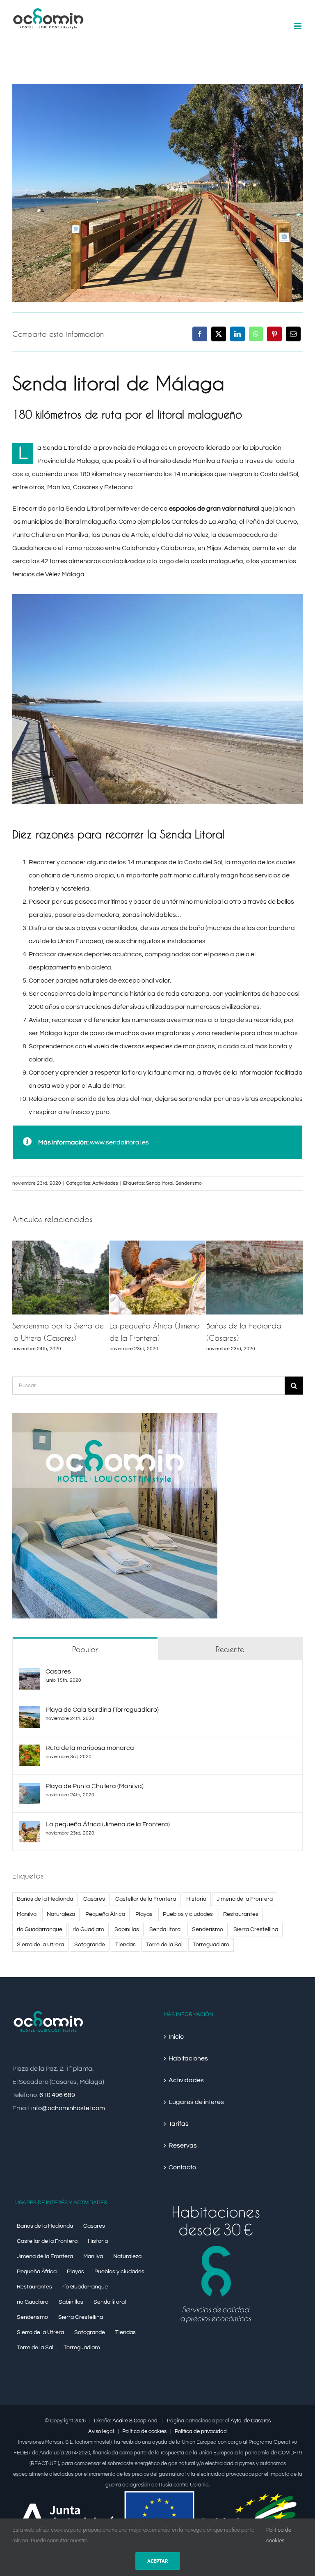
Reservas (183, 2146)
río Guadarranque (40, 1929)
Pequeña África (105, 1914)
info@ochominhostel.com (68, 2108)
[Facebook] (200, 334)
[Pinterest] (274, 334)
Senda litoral (160, 1183)
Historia (196, 1899)
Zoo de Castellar (41, 1326)
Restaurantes (241, 1914)
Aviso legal (101, 2431)
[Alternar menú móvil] (298, 26)
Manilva (27, 1914)
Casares (58, 1671)
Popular (85, 1649)
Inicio (176, 2037)
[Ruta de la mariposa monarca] (30, 1751)
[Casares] (30, 1675)
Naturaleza (61, 1914)
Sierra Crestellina (256, 1929)
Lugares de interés (196, 2102)
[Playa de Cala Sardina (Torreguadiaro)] (30, 1713)
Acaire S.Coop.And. (136, 2421)
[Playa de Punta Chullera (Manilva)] (30, 1789)
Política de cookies (144, 2431)
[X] (219, 334)
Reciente (230, 1649)
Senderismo (189, 1183)
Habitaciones (188, 2058)
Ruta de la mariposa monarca (90, 1748)
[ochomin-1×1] (115, 1416)
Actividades (105, 1183)
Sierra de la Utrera (40, 1944)
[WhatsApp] (256, 334)
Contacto (182, 2167)
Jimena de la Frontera (245, 1899)
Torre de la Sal (164, 1944)
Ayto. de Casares (251, 2421)
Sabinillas (127, 1929)
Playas (144, 1914)
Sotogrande (90, 1944)
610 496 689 (57, 2095)
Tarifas (179, 2124)
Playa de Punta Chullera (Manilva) (95, 1786)
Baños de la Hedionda (45, 1899)
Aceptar (158, 2561)
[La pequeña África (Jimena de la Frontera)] (30, 1828)
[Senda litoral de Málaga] (157, 87)
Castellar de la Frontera (146, 1899)
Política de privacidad (201, 2431)
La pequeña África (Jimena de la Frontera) (108, 1824)
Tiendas (126, 1944)
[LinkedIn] (237, 334)
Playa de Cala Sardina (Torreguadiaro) (102, 1710)
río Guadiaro (88, 1929)
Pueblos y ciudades (188, 1914)
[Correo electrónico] (293, 334)
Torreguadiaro (211, 1944)
